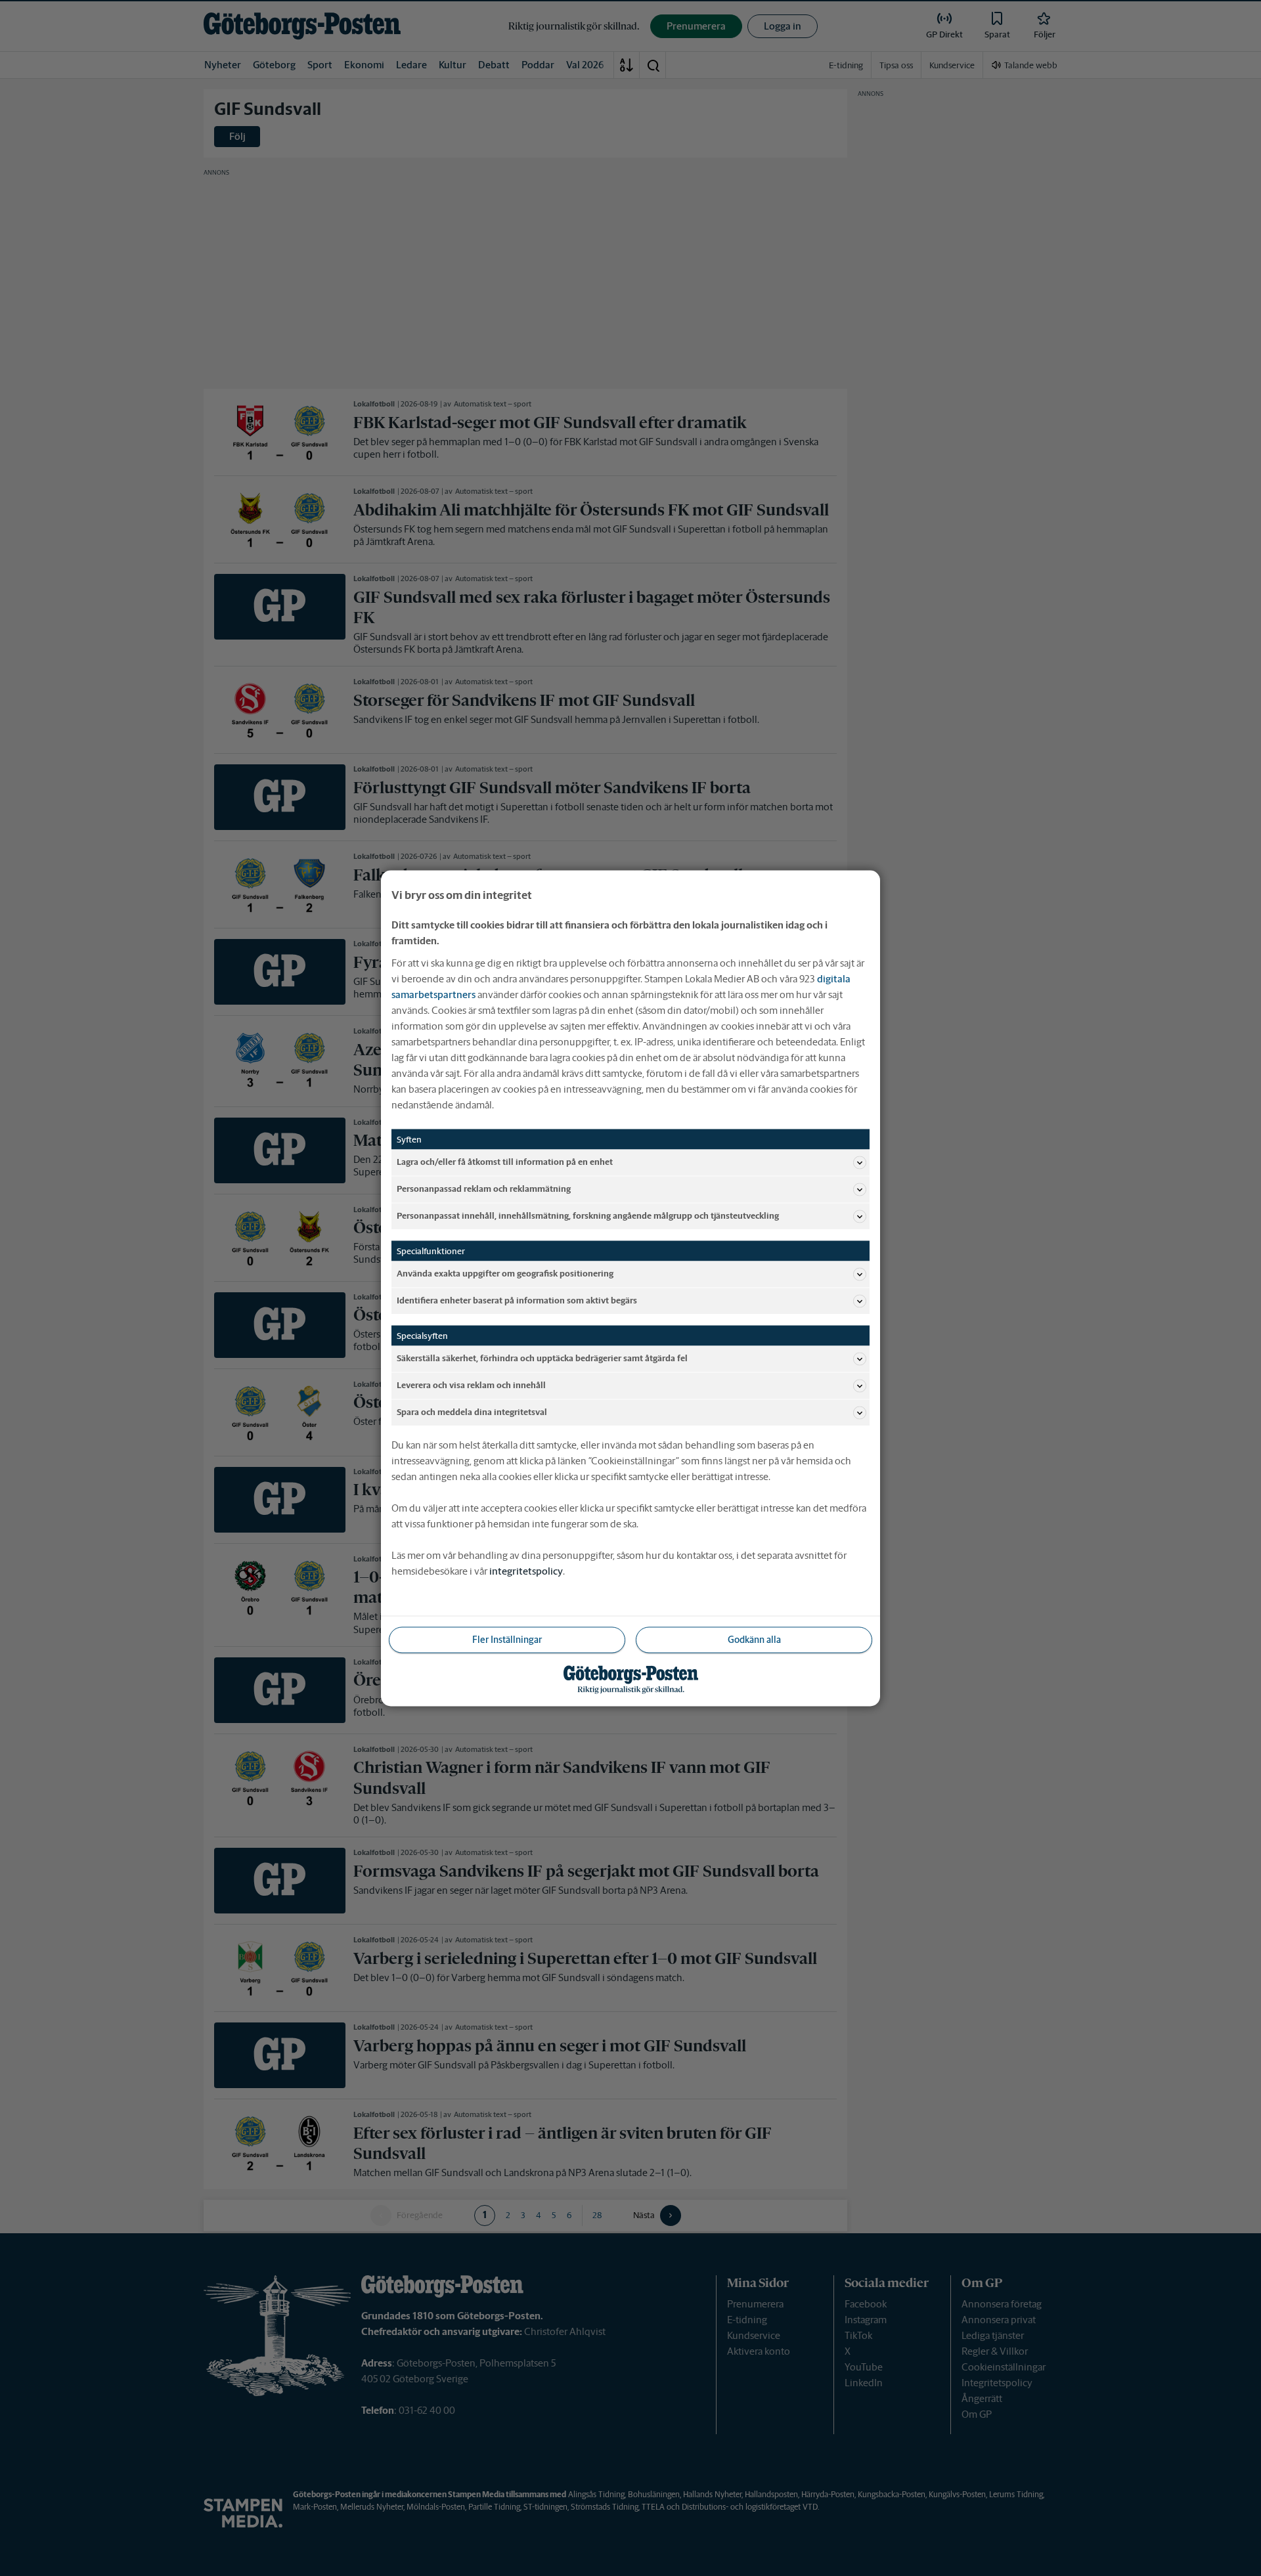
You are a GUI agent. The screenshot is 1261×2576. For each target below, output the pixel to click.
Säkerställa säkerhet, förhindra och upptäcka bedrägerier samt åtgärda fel (542, 1358)
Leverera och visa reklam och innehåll (471, 1385)
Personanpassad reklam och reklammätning (484, 1189)
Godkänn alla (754, 1639)
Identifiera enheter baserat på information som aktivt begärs (517, 1300)
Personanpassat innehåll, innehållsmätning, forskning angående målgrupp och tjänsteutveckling (588, 1216)
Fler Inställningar (507, 1639)
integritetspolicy (526, 1570)
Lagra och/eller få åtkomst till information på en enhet (505, 1162)
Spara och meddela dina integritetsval (472, 1412)
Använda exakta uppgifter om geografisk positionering (505, 1274)
